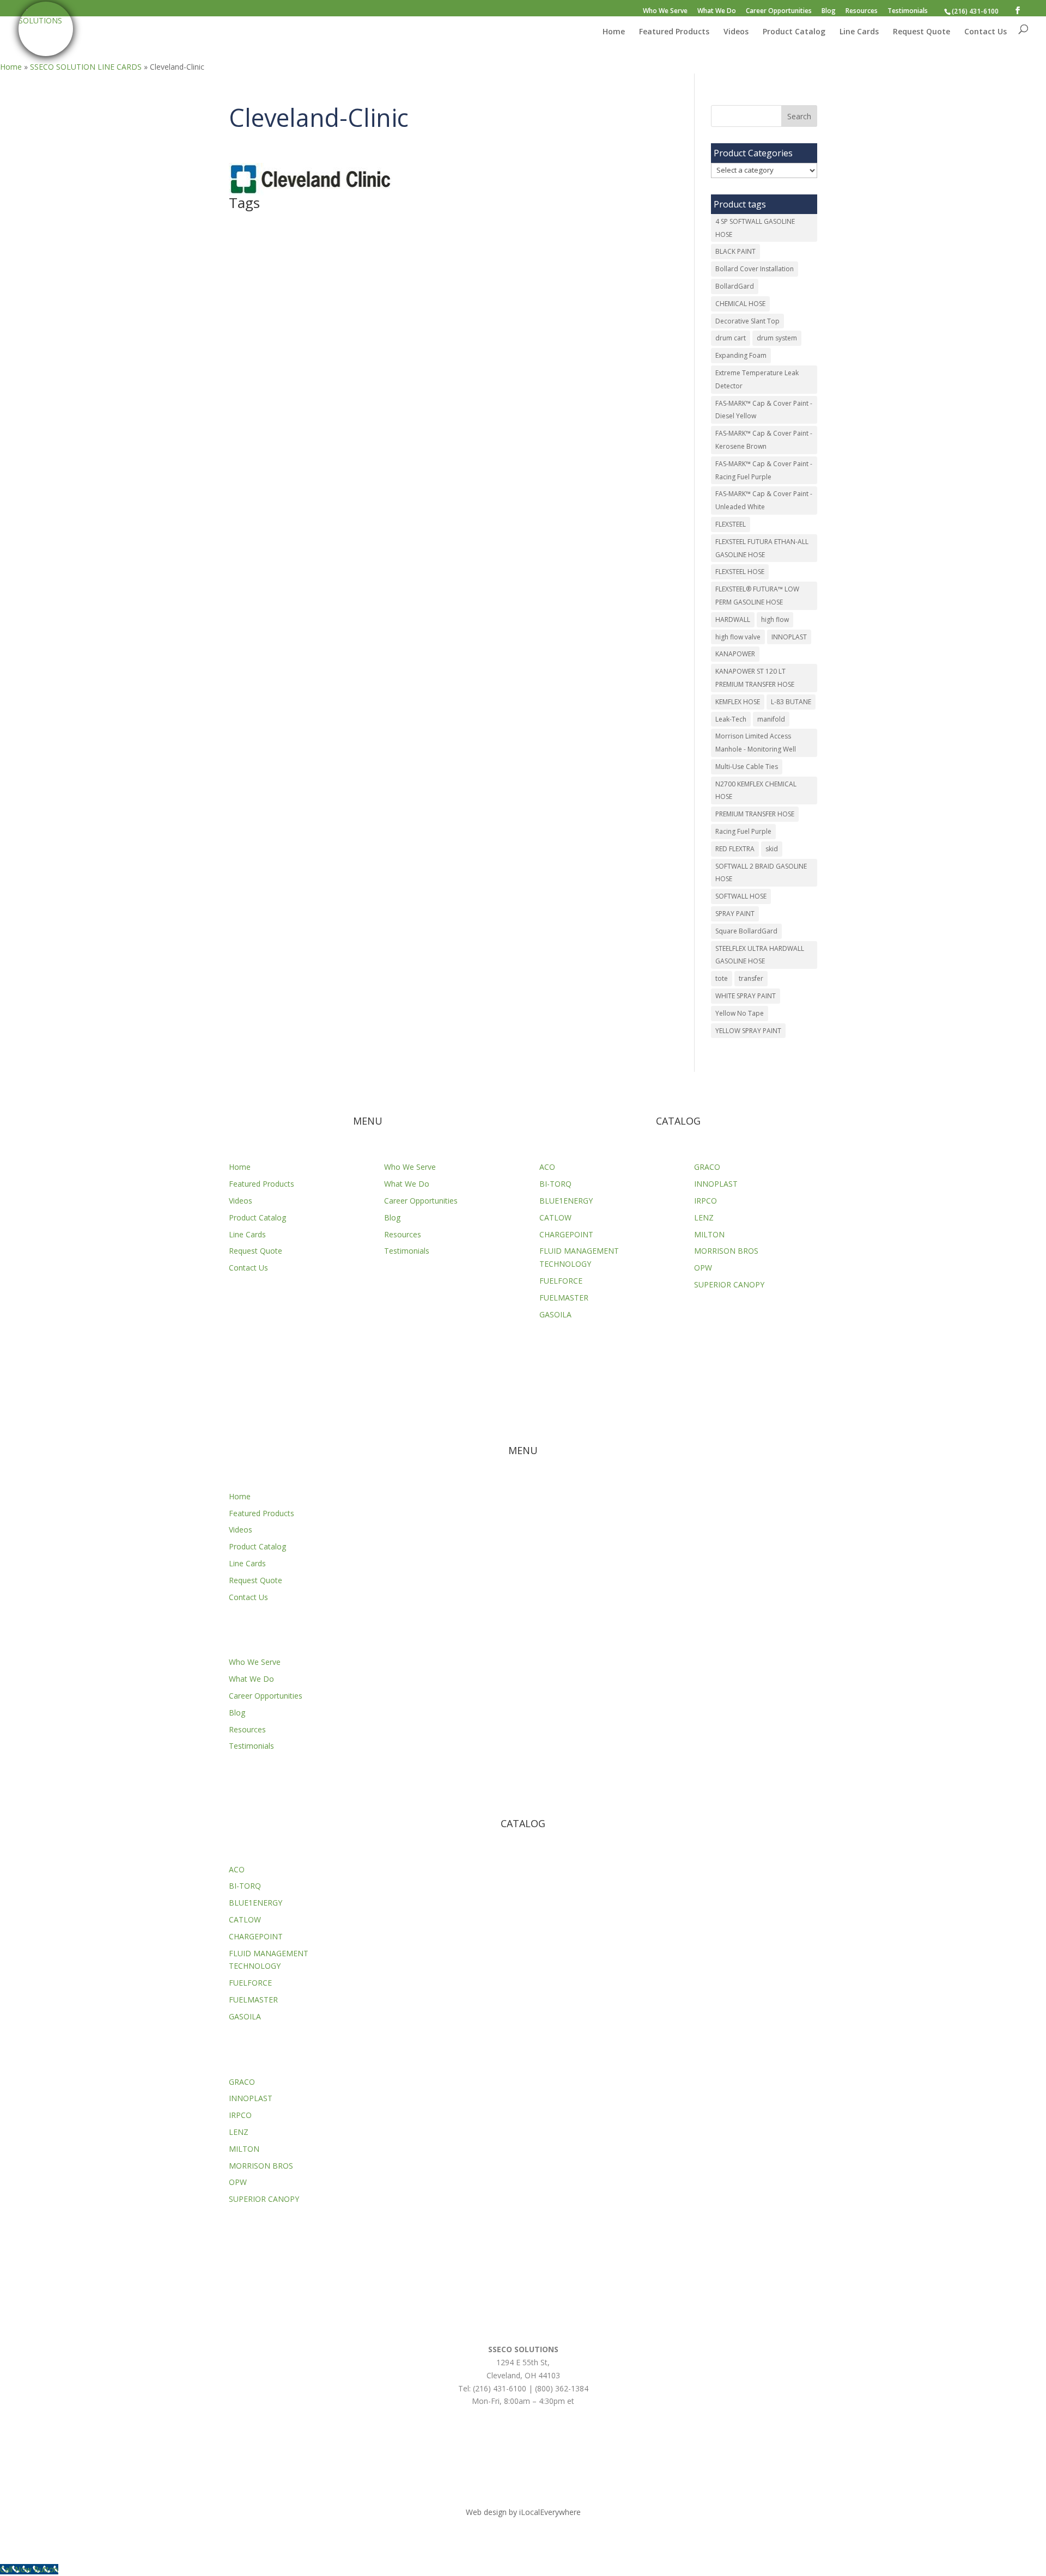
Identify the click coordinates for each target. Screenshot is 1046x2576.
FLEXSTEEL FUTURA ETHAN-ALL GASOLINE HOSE (762, 548)
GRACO (707, 1167)
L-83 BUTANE (791, 702)
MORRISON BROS (726, 1251)
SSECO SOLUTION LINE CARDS (86, 67)
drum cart (731, 338)
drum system (777, 338)
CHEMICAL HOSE (740, 304)
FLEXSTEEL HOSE (740, 572)
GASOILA (555, 1314)
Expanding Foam (741, 355)
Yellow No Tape (740, 1013)
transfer (751, 978)
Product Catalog (794, 32)
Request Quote (922, 32)
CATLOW (555, 1217)
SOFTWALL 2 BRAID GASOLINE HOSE (761, 873)
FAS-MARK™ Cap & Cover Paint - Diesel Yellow (764, 410)
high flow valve (738, 637)
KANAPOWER (735, 654)
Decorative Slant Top (747, 321)
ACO (547, 1167)
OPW (703, 1268)
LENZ (704, 1217)
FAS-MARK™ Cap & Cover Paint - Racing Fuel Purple (764, 470)
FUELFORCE (561, 1281)
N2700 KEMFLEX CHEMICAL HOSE (756, 790)
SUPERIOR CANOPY (729, 1284)
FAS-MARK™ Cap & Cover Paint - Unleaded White (764, 500)
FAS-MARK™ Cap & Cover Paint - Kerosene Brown (764, 440)
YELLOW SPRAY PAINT (748, 1031)
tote (722, 978)
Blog (829, 11)
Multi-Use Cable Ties (747, 767)
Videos (736, 32)
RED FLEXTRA (735, 849)
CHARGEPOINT (566, 1234)
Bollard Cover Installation (755, 269)
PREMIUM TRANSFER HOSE (755, 814)
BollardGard (735, 286)
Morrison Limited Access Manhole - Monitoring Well (756, 743)
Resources (862, 11)
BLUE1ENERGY (566, 1201)
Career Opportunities (779, 11)
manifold (771, 719)
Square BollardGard (746, 931)
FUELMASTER (564, 1298)
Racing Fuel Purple (743, 831)
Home (614, 32)
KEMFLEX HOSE (738, 702)
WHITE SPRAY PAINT (746, 996)
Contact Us (986, 32)
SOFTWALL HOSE (741, 896)
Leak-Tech (731, 719)
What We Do (717, 11)
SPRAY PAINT (735, 914)
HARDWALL (733, 619)
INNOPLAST (789, 637)
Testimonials (908, 11)
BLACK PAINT (735, 251)
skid (772, 849)
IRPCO (706, 1201)
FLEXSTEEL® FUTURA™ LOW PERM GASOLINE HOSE (757, 596)
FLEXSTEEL (731, 524)
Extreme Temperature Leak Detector (757, 379)
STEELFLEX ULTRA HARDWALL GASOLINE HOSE (760, 955)
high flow (775, 619)
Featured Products (674, 32)
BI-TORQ (555, 1184)
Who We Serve (665, 11)
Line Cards (859, 32)
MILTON (709, 1234)
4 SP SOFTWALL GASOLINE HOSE (755, 228)
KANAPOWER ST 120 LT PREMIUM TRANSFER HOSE (755, 678)
